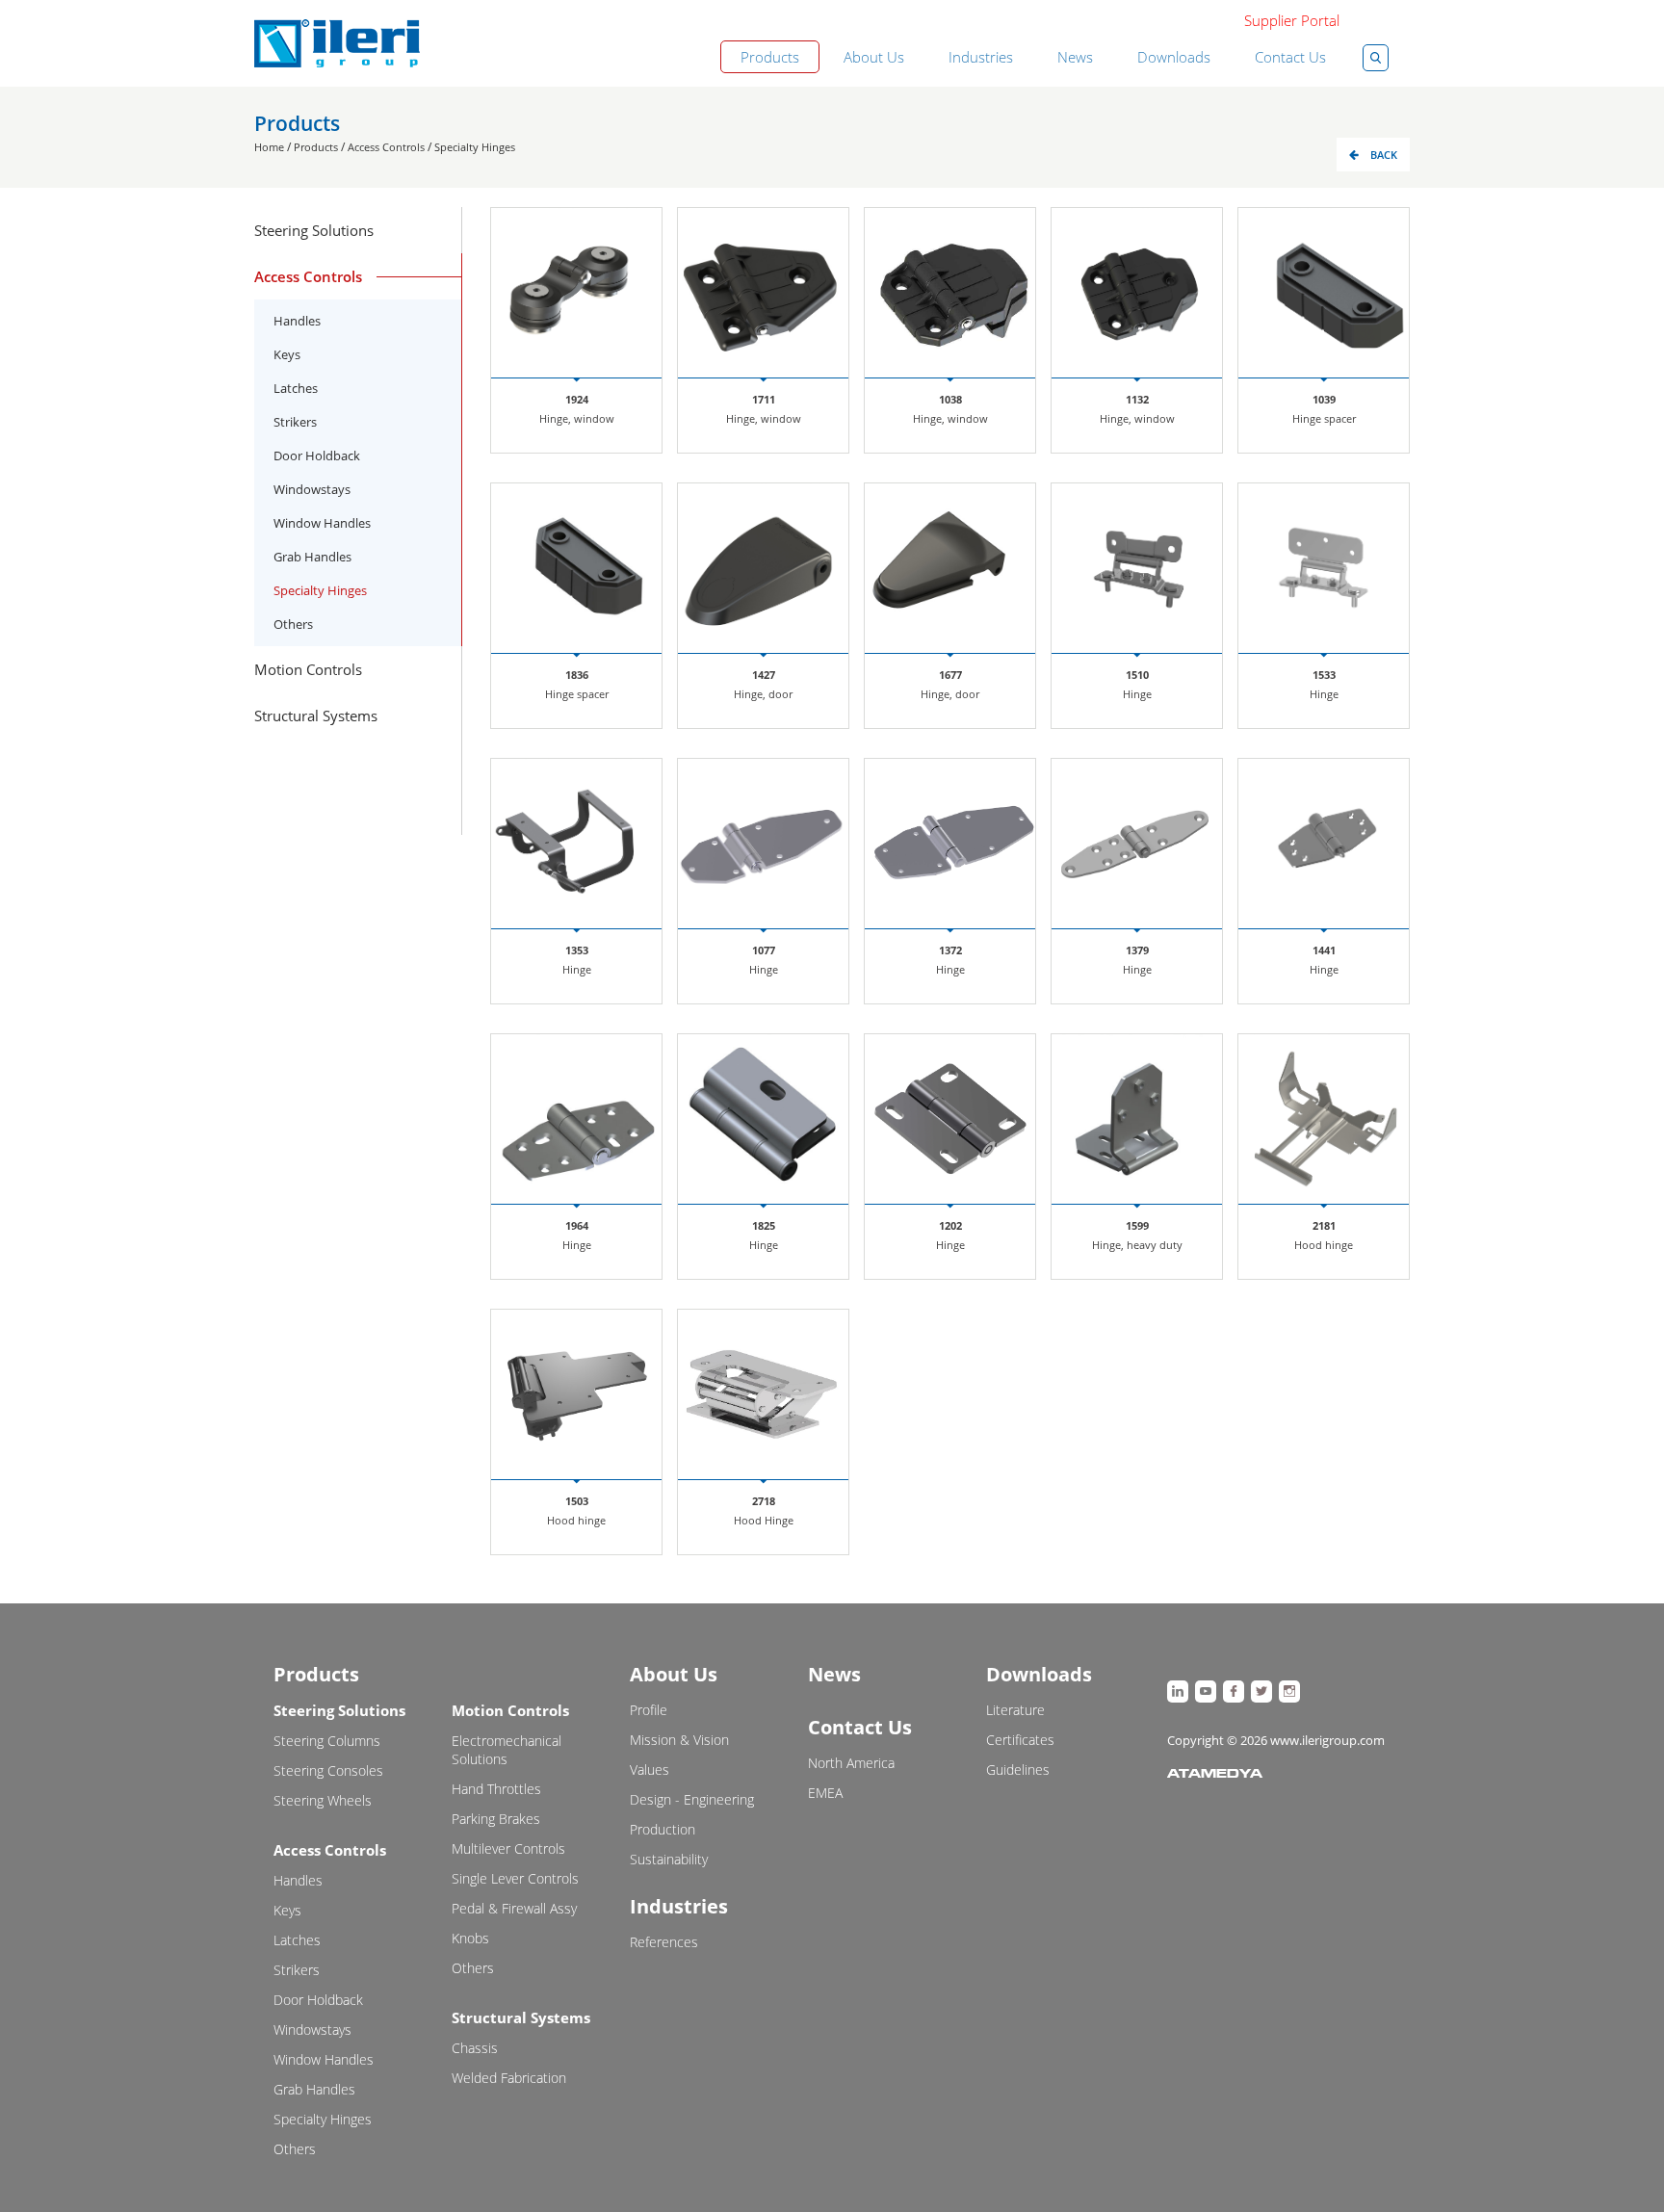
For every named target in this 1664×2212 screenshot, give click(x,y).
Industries (981, 57)
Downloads (1174, 57)
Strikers (295, 422)
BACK (1384, 155)
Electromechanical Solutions (507, 1750)
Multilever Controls (508, 1848)
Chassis (475, 2048)
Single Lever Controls (515, 1878)
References (664, 1942)
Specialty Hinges (475, 147)
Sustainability (669, 1859)
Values (650, 1770)
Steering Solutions (339, 1710)
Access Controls (386, 147)
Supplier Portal (1292, 20)
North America (851, 1763)
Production (663, 1829)
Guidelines (1018, 1770)
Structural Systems (521, 2017)
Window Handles (322, 523)
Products (770, 57)
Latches (296, 388)
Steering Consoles (328, 1770)
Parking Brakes (496, 1819)
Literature (1015, 1710)
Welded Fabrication (509, 2078)
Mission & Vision (679, 1740)
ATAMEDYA (1215, 1775)
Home (269, 147)
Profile (649, 1710)
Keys (287, 354)
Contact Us (1290, 57)
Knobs (470, 1938)
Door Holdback (317, 455)
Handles (297, 321)
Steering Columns (327, 1741)
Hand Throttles (496, 1789)
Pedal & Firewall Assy (514, 1908)
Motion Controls (510, 1710)
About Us (874, 57)
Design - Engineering (692, 1799)
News (1075, 57)
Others (293, 624)
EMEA (825, 1793)
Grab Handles (312, 557)
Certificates (1020, 1740)
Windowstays (312, 489)
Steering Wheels (323, 1800)
